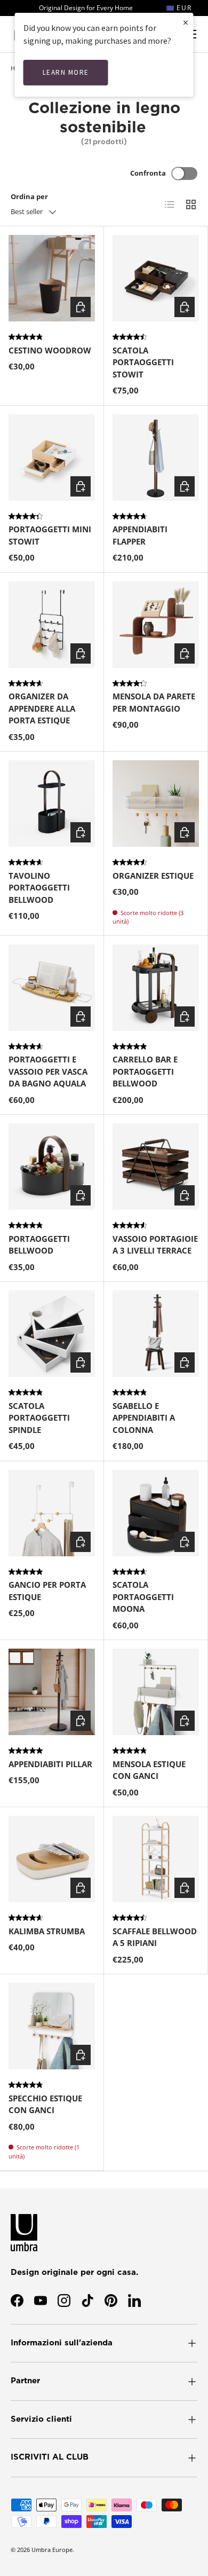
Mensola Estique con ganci (149, 1770)
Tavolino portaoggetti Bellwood (39, 888)
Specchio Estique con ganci (45, 2104)
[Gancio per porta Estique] (52, 1513)
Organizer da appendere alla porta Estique (42, 708)
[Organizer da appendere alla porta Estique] (52, 625)
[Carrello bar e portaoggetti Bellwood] (156, 988)
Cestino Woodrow (50, 350)
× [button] (186, 22)
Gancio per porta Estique (47, 1591)
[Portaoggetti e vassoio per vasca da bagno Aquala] (52, 988)
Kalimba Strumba (47, 1931)
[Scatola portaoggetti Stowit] (156, 278)
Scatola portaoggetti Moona (143, 1597)
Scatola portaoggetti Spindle (39, 1418)
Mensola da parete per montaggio (154, 702)
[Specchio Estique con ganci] (52, 2026)
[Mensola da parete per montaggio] (156, 625)
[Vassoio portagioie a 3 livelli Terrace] (156, 1167)
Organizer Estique (153, 876)
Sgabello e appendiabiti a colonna (144, 1418)
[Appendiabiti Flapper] (156, 458)
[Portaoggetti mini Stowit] (52, 458)
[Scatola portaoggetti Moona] (156, 1513)
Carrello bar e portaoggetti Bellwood (145, 1071)
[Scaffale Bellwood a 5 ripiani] (156, 1859)
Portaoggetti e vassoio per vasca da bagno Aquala (48, 1071)
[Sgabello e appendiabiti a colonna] (156, 1334)
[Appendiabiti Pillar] (52, 1692)
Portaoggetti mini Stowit (50, 535)
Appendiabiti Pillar (50, 1764)
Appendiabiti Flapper (140, 535)
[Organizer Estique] (156, 803)
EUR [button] (183, 8)
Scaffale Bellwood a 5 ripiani (155, 1937)
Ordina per (29, 196)
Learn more (66, 72)
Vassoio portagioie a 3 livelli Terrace (155, 1245)
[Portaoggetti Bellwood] (52, 1167)
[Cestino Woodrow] (52, 278)
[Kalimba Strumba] (52, 1859)
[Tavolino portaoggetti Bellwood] (52, 803)
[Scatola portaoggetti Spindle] (52, 1334)
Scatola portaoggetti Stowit (143, 362)
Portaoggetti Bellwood (39, 1245)
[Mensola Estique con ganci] (156, 1692)
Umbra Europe (52, 2550)
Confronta (148, 173)
